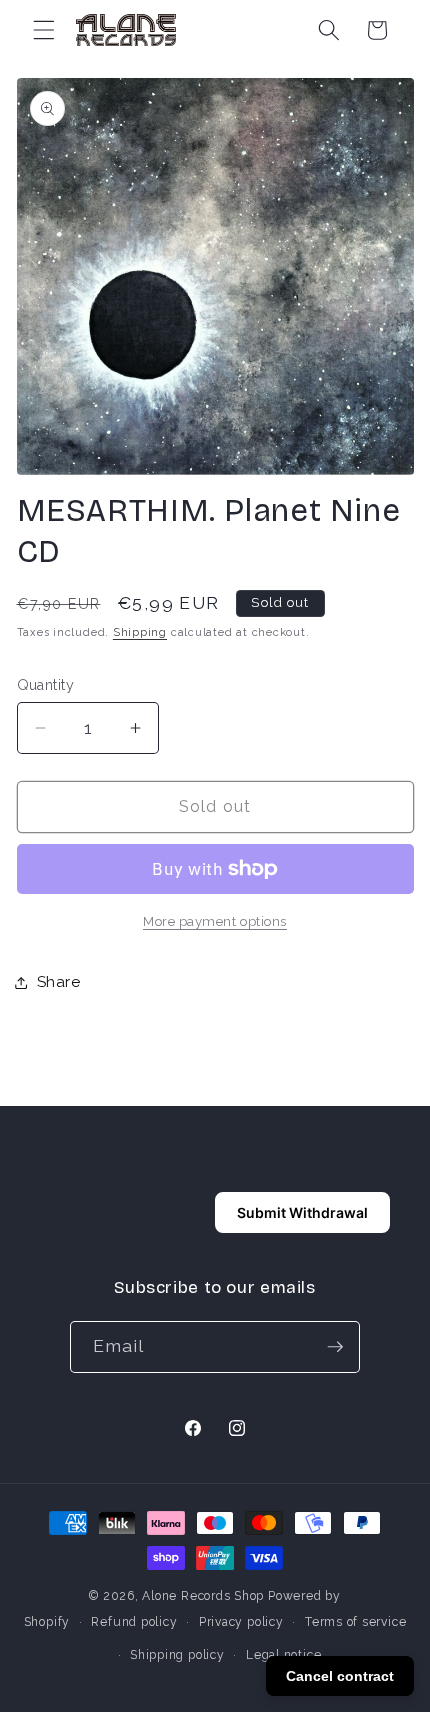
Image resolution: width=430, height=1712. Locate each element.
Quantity (46, 685)
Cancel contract (340, 1676)
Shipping (140, 632)
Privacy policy (241, 1622)
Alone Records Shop (203, 1596)
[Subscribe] (335, 1347)
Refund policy (134, 1622)
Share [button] (59, 982)
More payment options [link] (215, 921)
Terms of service (355, 1622)
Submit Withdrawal (302, 1212)
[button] (44, 30)
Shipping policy (177, 1655)
